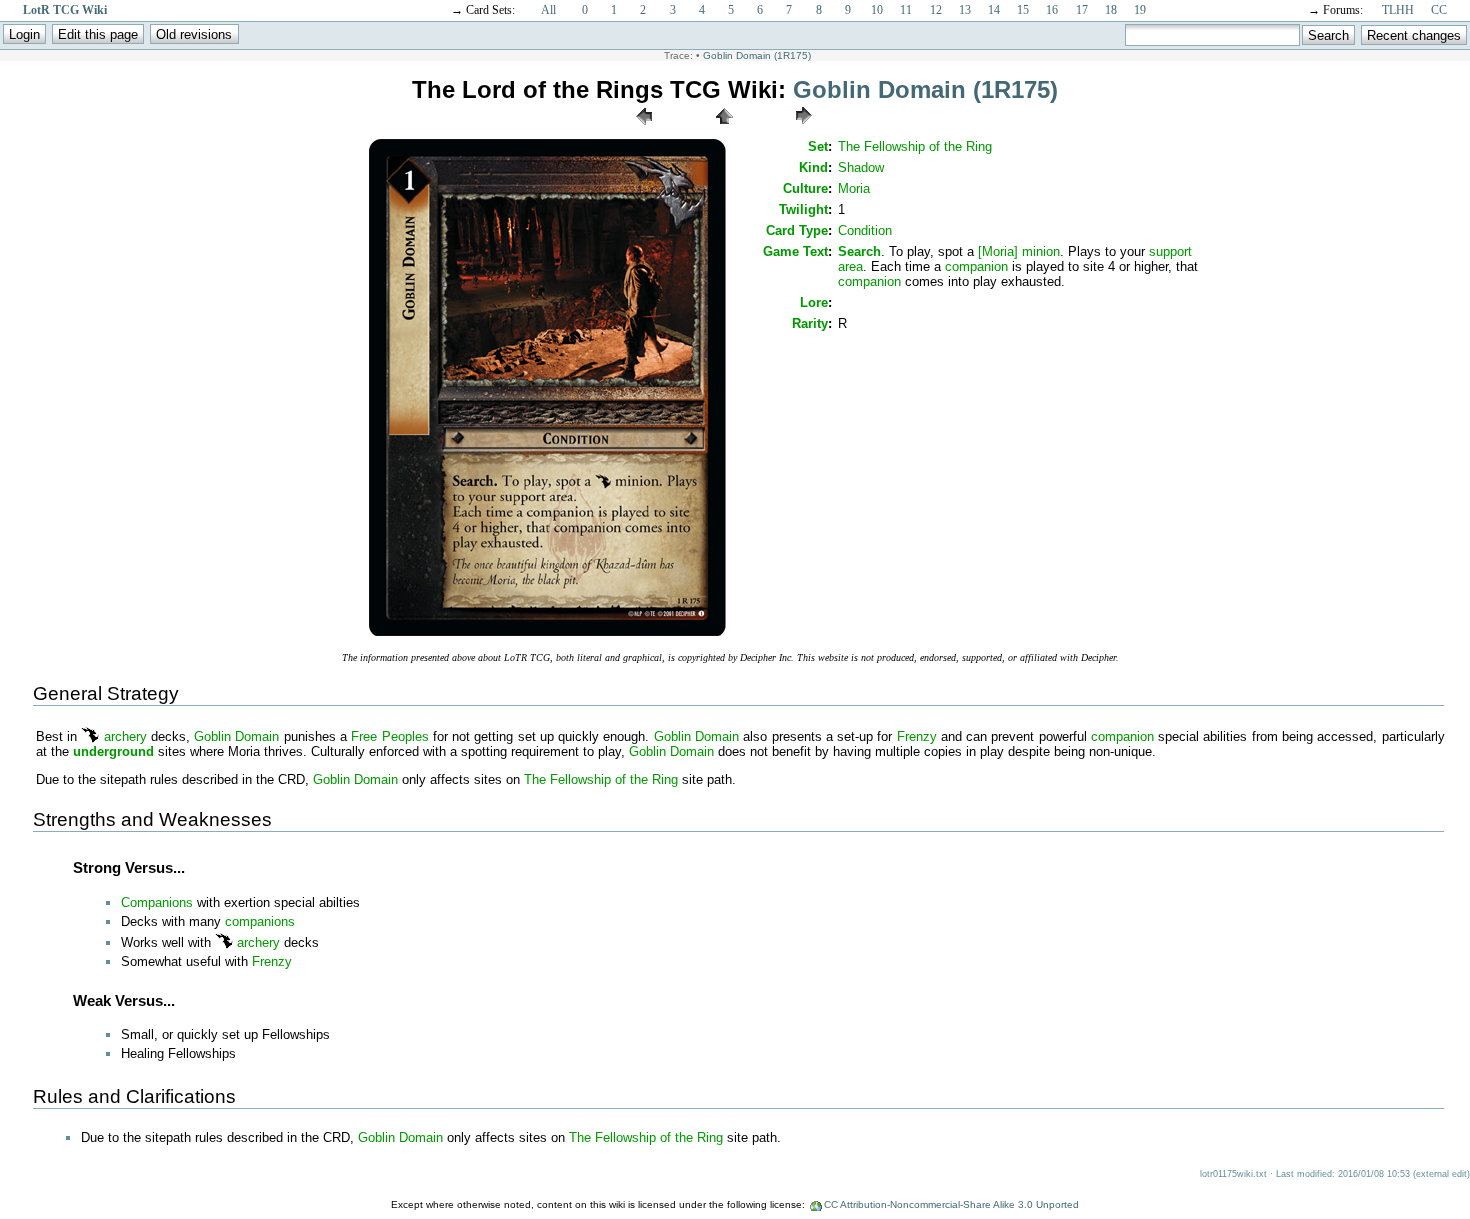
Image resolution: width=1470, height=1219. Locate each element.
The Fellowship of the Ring (915, 146)
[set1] (724, 129)
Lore (814, 302)
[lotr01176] (804, 129)
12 (936, 10)
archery (125, 736)
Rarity (810, 323)
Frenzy (917, 736)
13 (965, 10)
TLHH (1398, 10)
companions (260, 921)
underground (113, 751)
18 (1111, 10)
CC (1439, 10)
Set (818, 146)
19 (1140, 10)
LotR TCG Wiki (65, 10)
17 (1082, 10)
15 (1023, 10)
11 (906, 10)
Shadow (861, 167)
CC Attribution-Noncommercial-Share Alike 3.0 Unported (951, 1204)
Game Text (795, 251)
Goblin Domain (236, 736)
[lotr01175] (547, 634)
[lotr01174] (644, 129)
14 (994, 10)
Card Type (797, 230)
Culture (805, 188)
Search (859, 251)
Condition (865, 230)
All (548, 10)
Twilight (803, 209)
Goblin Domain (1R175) (757, 55)
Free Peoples (389, 736)
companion (976, 266)
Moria (854, 188)
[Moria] (998, 251)
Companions (157, 902)
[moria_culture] (90, 736)
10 (877, 10)
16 (1052, 10)
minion (1041, 251)
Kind (813, 167)
